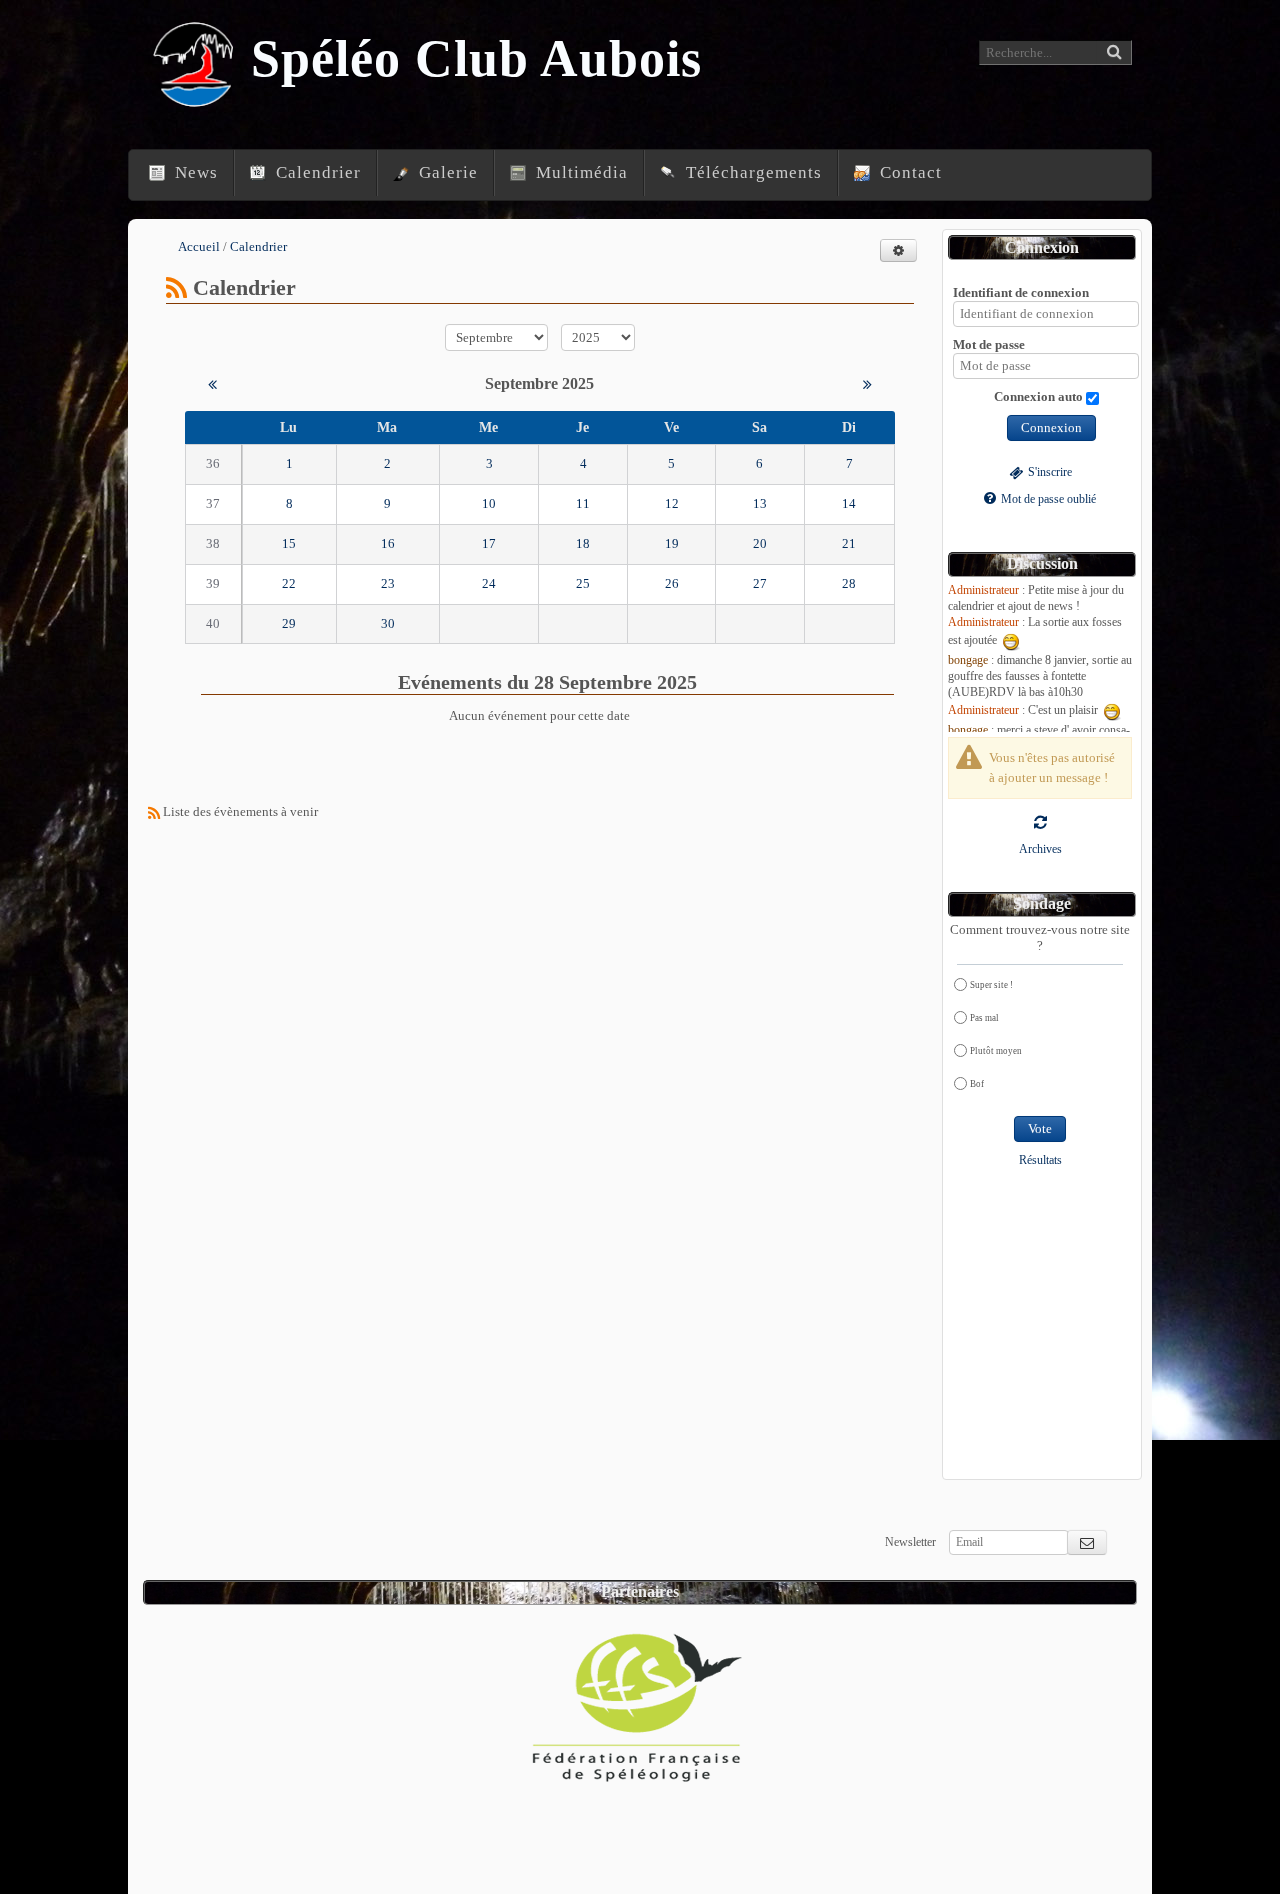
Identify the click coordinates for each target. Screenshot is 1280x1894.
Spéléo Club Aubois (477, 58)
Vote (1040, 1128)
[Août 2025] (212, 383)
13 (760, 503)
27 (760, 583)
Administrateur (983, 590)
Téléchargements (751, 172)
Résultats (1040, 1160)
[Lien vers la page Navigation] (131, 155)
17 (489, 543)
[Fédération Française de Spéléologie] (638, 1699)
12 (672, 503)
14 (849, 503)
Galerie (446, 172)
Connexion (1051, 427)
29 (289, 623)
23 (388, 583)
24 (489, 583)
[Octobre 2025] (867, 383)
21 (849, 543)
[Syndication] (176, 287)
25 (583, 583)
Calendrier (316, 172)
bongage (968, 660)
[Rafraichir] (1040, 821)
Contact (908, 172)
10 (489, 503)
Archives (1040, 849)
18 (583, 543)
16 (388, 543)
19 (672, 543)
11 (583, 503)
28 (849, 583)
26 (672, 583)
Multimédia (579, 172)
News (194, 172)
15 (289, 543)
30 (388, 623)
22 (289, 583)
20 (760, 543)
